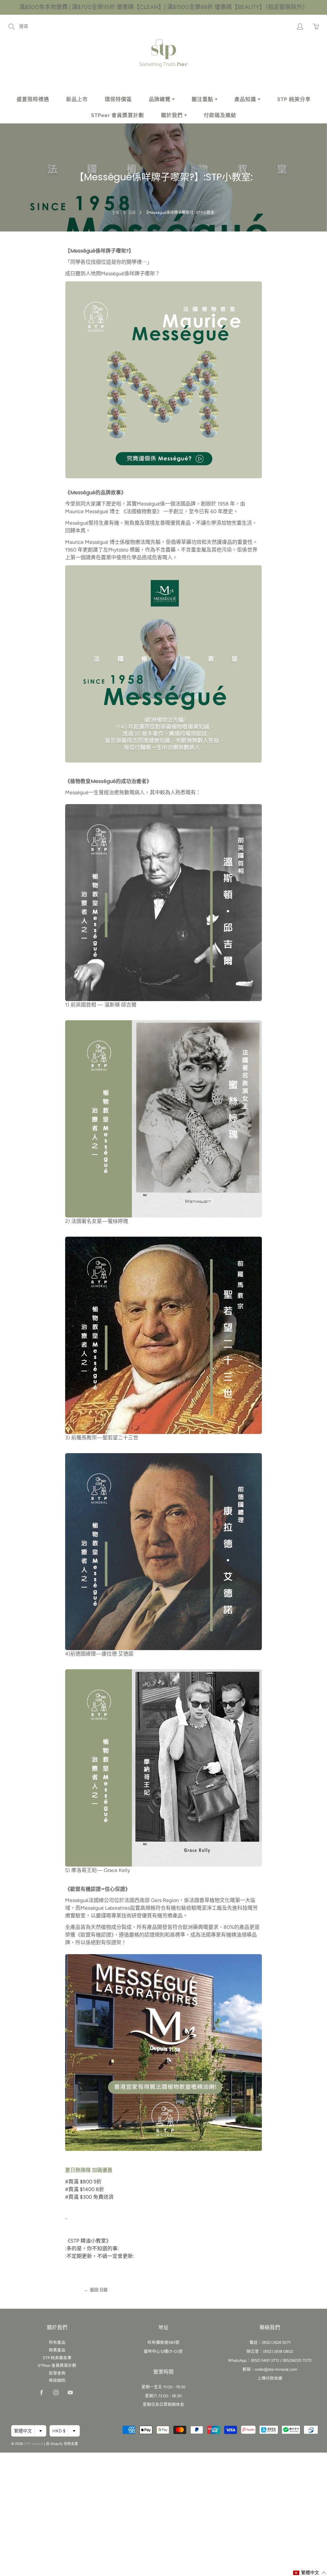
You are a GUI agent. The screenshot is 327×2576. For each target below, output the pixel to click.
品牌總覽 (160, 99)
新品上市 (77, 99)
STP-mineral (34, 2444)
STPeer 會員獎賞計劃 (118, 115)
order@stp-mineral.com (276, 2369)
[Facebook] (42, 2392)
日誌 (132, 213)
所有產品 (57, 2342)
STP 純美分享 (294, 99)
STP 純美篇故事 (57, 2358)
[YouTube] (70, 2392)
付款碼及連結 (220, 115)
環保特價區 (118, 99)
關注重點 (203, 99)
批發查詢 (57, 2373)
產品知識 (246, 99)
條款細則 (57, 2380)
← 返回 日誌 (96, 2290)
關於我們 (173, 115)
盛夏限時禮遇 (33, 99)
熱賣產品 (57, 2350)
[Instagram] (56, 2392)
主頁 (116, 213)
